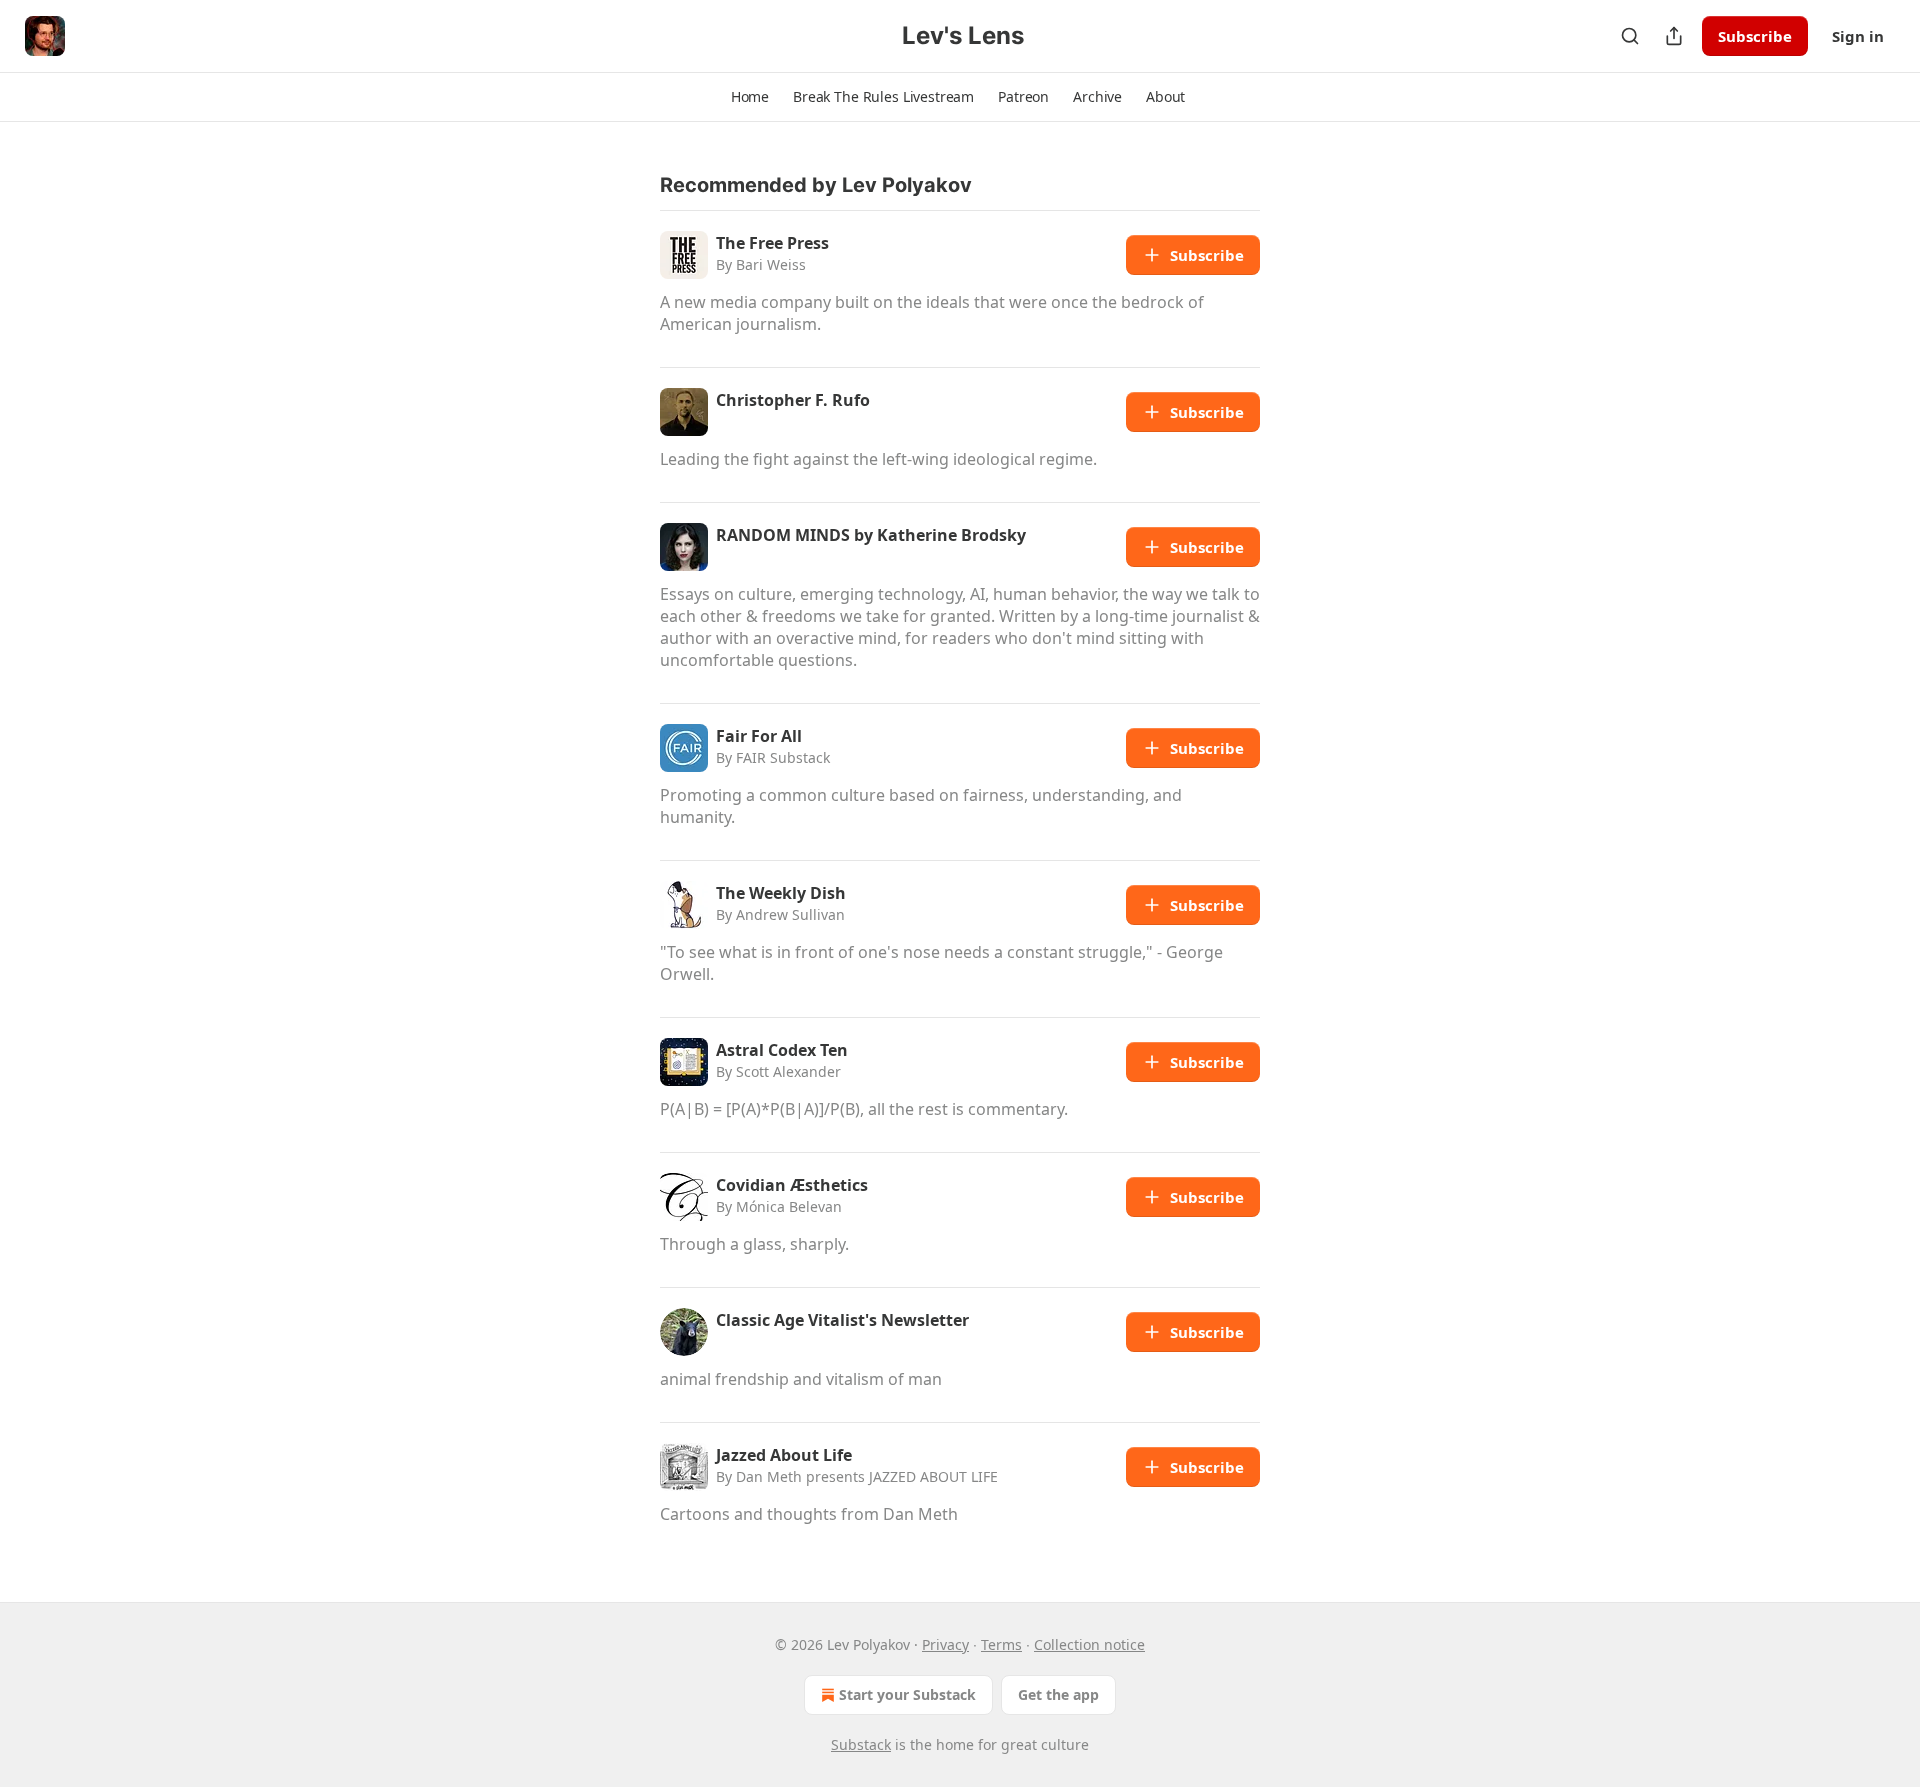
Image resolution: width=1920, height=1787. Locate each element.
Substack (861, 1744)
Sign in (1858, 36)
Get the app (1058, 1694)
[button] (750, 97)
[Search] (1630, 36)
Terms (1001, 1644)
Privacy (945, 1644)
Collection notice (1089, 1644)
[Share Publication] (1674, 36)
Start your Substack (907, 1694)
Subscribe (1755, 36)
